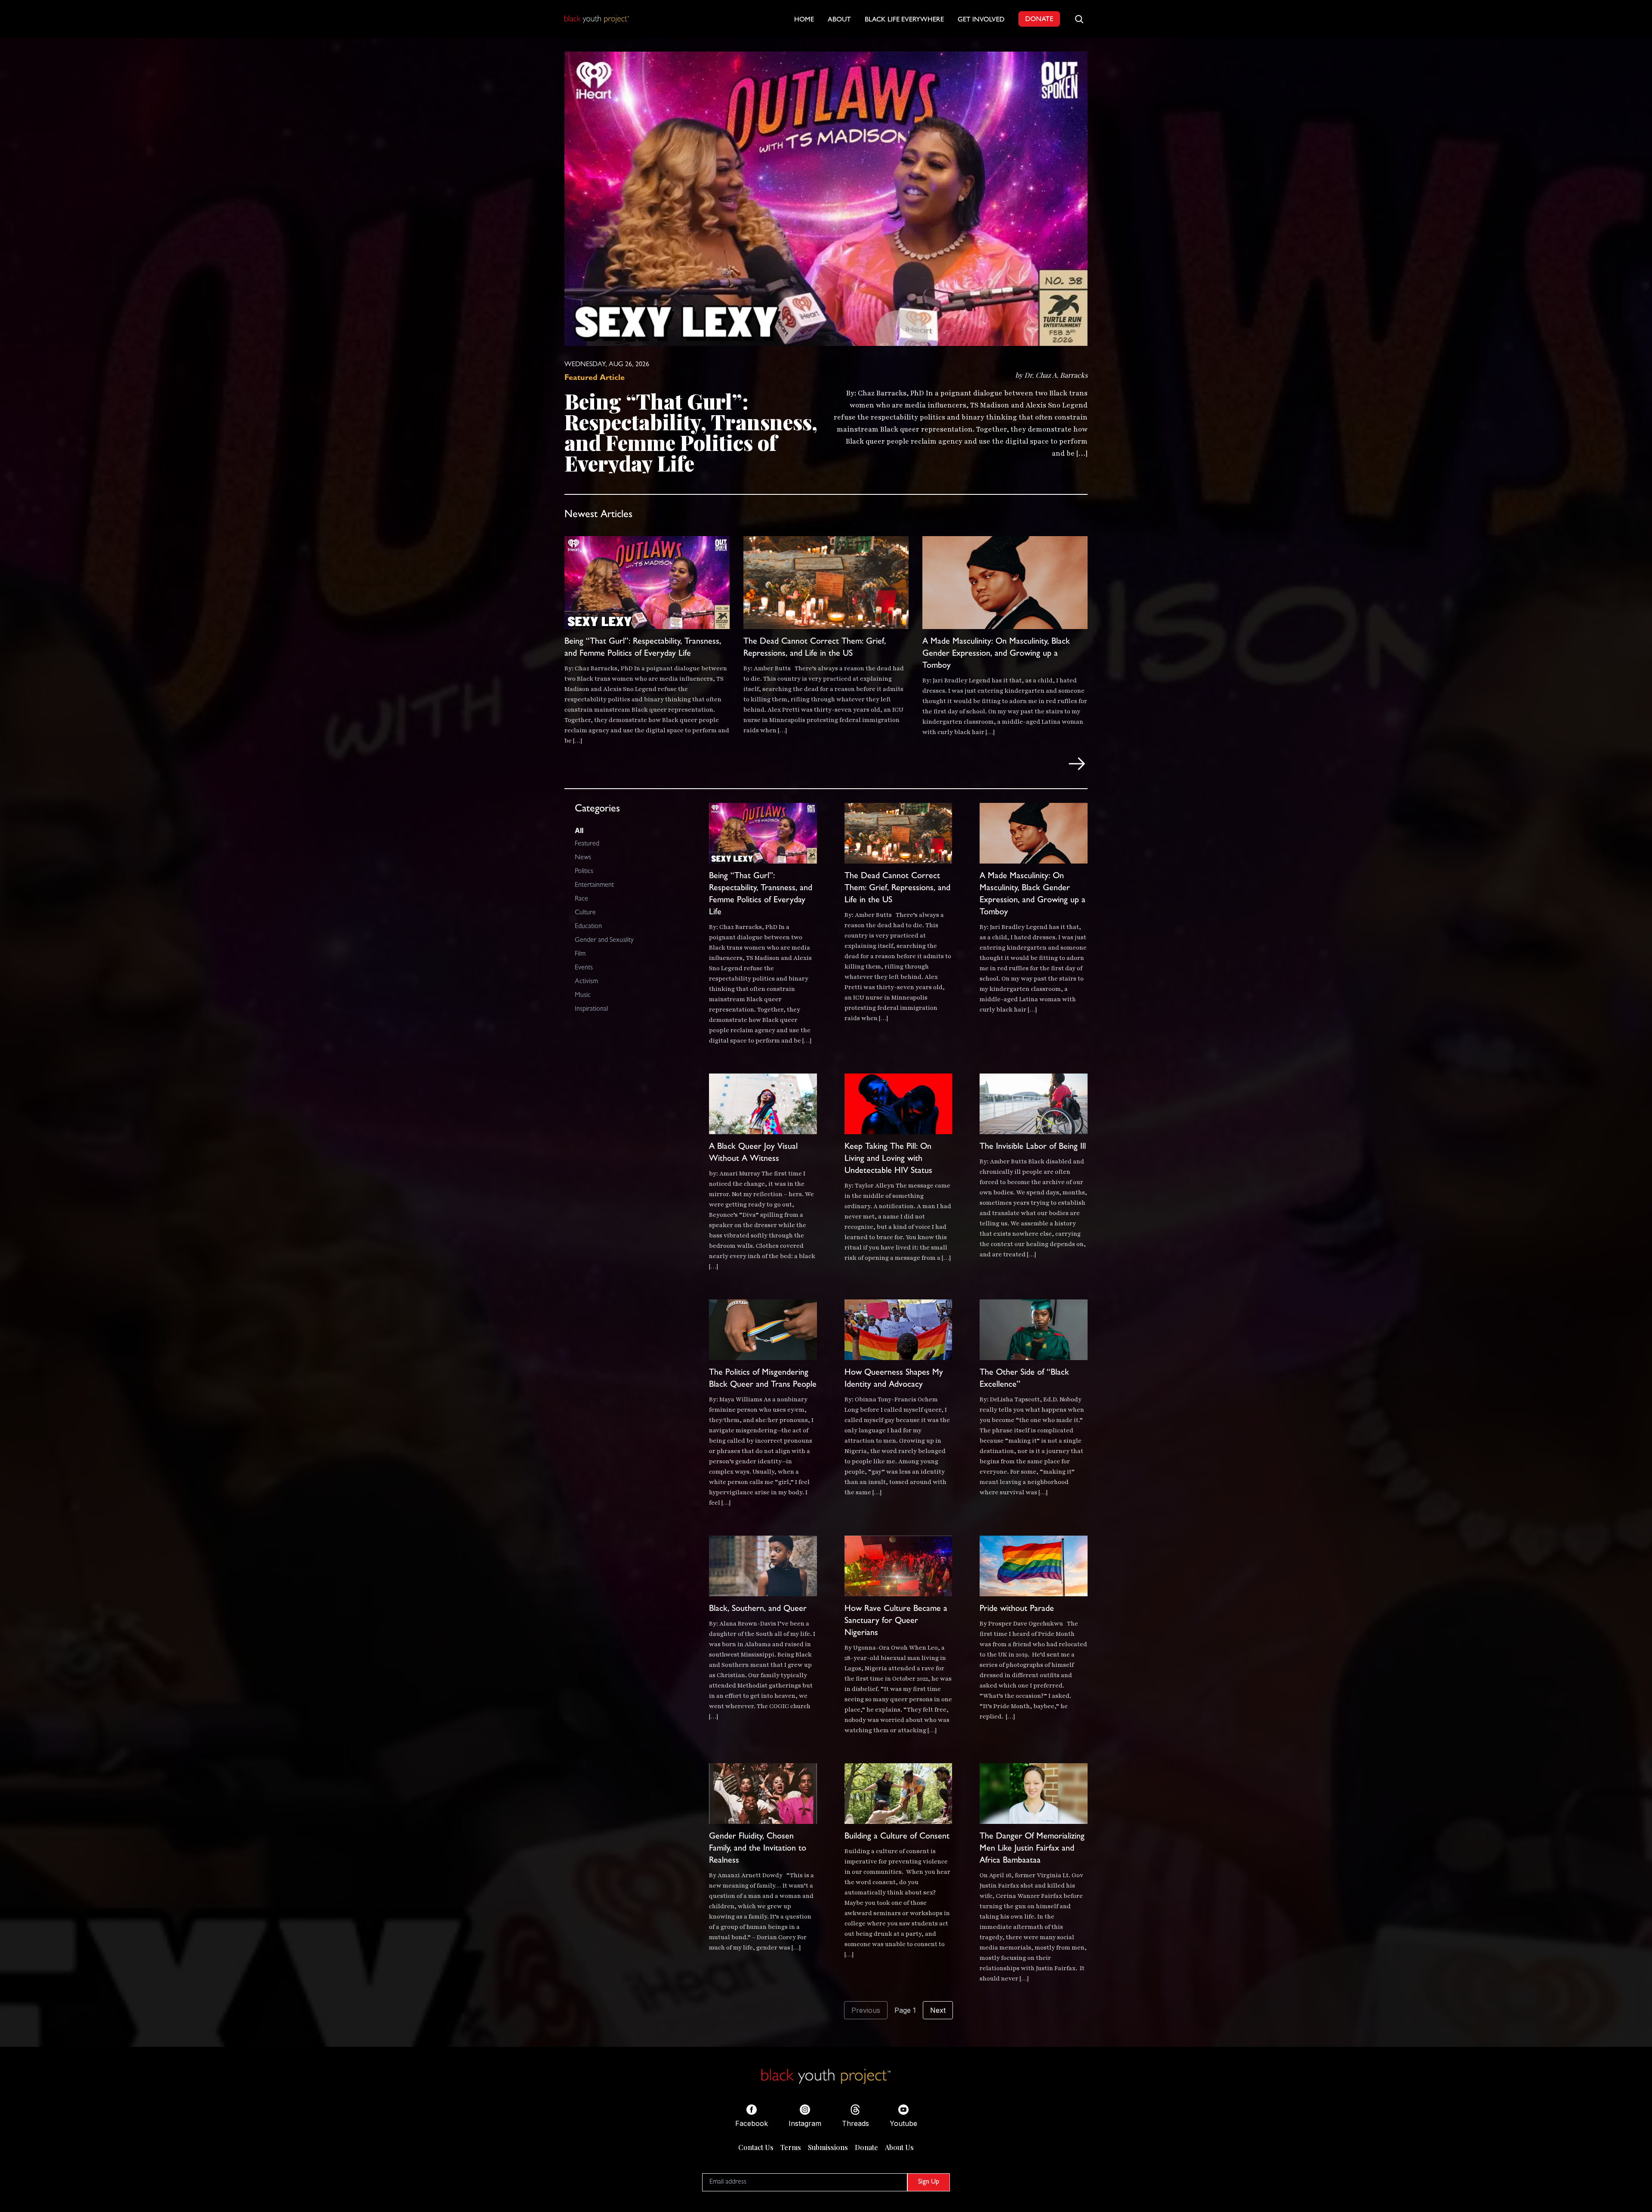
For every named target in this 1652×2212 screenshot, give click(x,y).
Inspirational (591, 1009)
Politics (584, 872)
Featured (587, 844)
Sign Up (929, 2182)
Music (583, 996)
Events (584, 968)
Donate (866, 2147)
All (579, 830)
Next (938, 2010)
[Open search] (1079, 19)
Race (581, 899)
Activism (586, 982)
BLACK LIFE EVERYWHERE (904, 20)
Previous (866, 2010)
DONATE (1039, 20)
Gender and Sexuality (604, 941)
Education (588, 927)
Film (580, 954)
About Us (899, 2147)
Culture (585, 913)
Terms (791, 2147)
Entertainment (594, 885)
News (583, 858)
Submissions (828, 2147)
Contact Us (756, 2147)
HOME (804, 20)
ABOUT (839, 20)
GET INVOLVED (981, 20)
